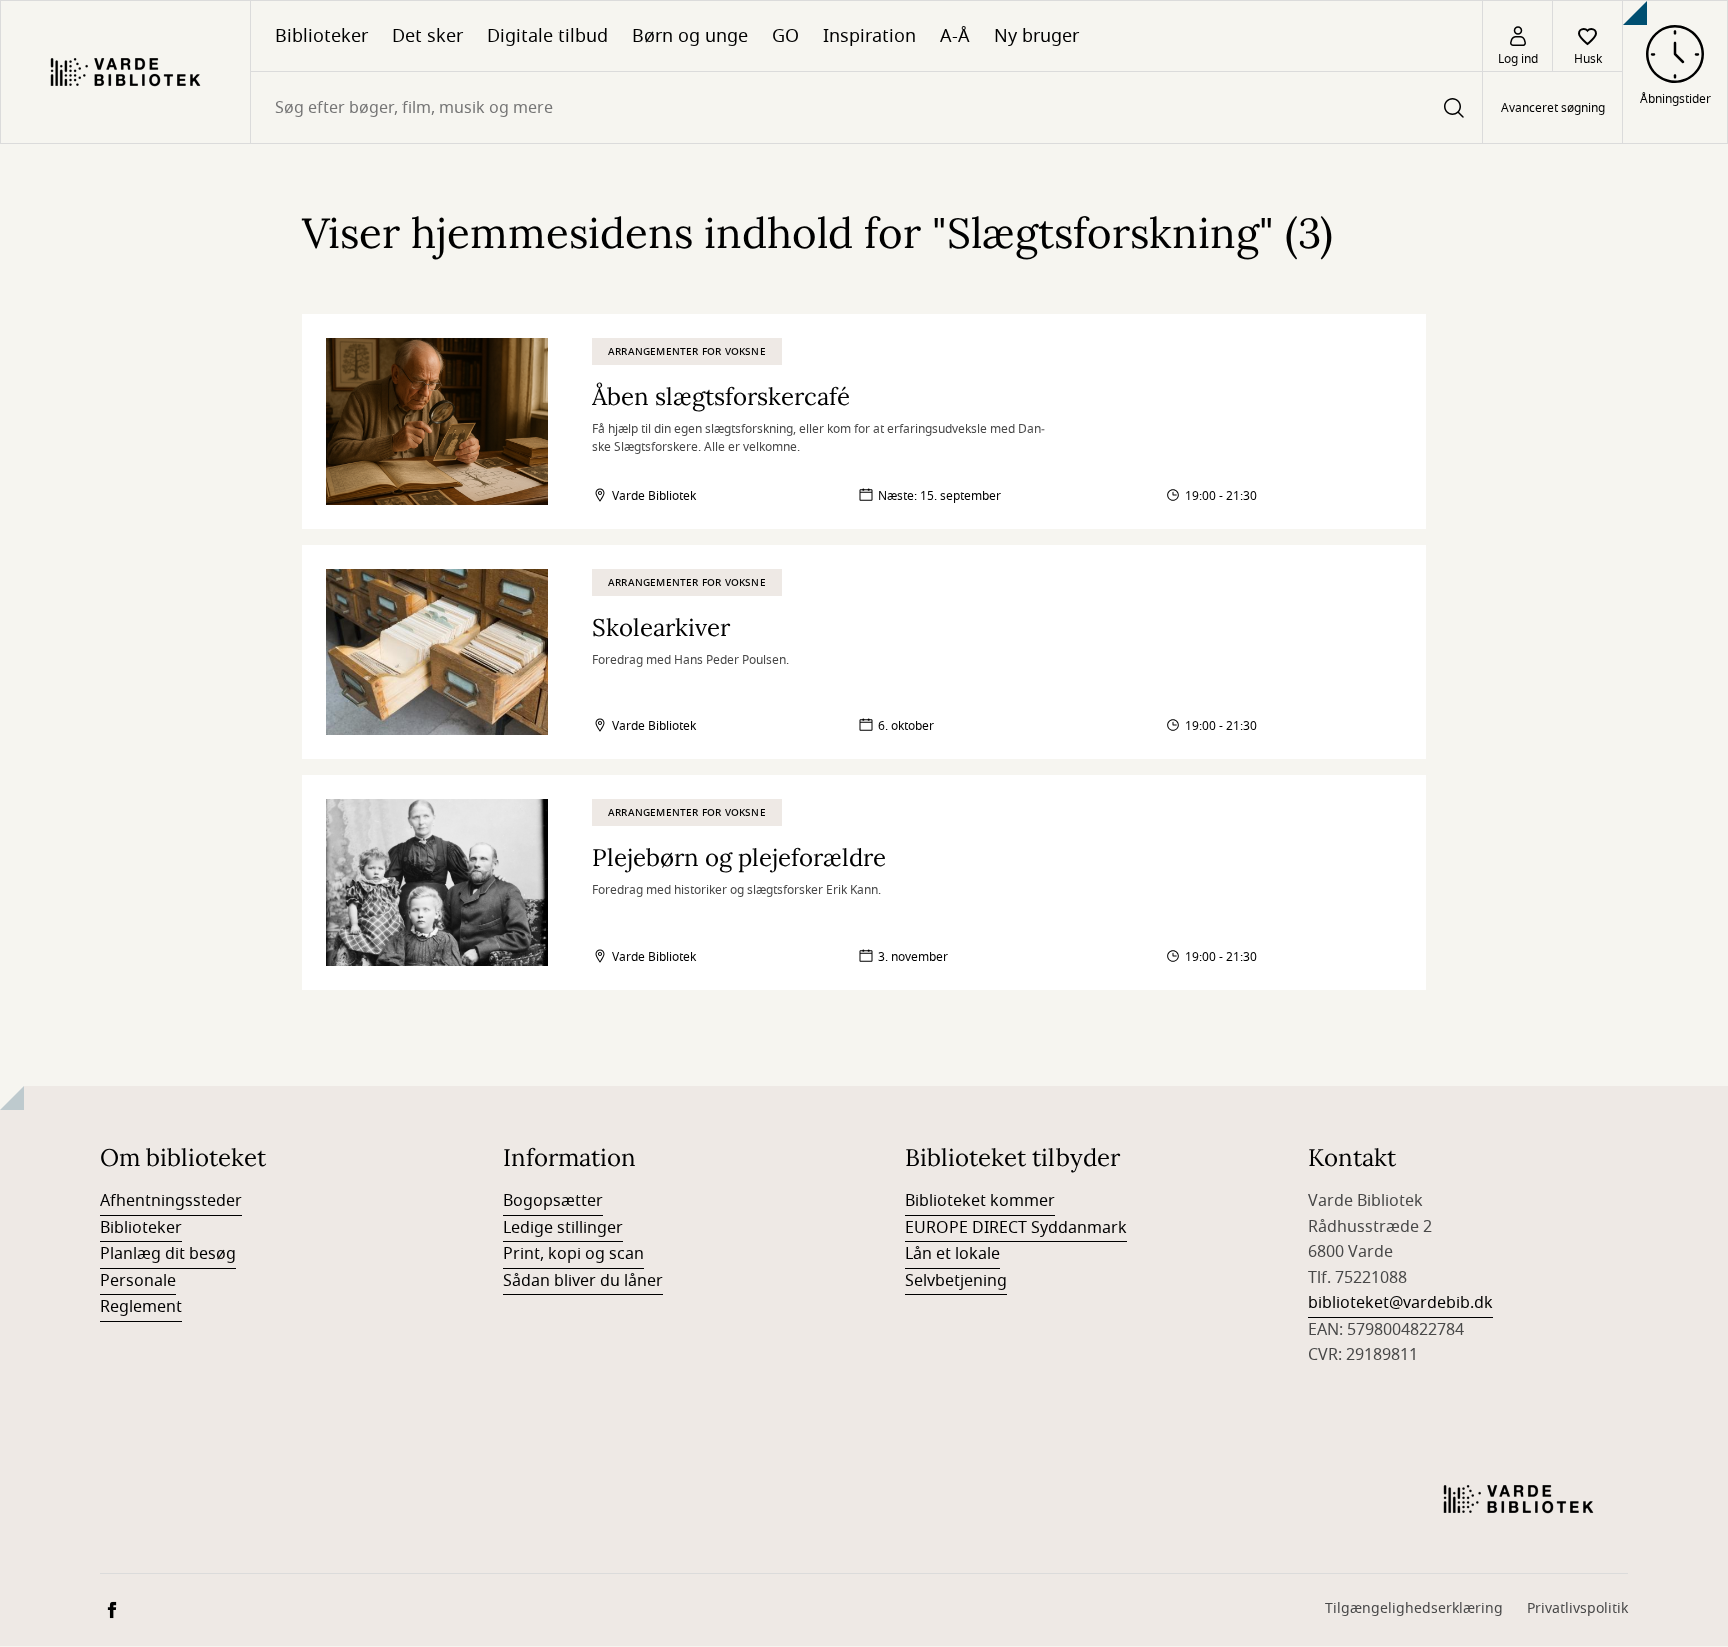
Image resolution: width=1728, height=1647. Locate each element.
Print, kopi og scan (573, 1254)
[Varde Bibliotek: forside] (125, 72)
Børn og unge (690, 36)
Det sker (427, 36)
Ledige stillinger (563, 1228)
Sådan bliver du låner (583, 1281)
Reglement (141, 1307)
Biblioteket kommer (980, 1201)
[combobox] (866, 107)
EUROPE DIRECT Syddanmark (1016, 1228)
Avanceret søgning (1553, 108)
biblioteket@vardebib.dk (1400, 1303)
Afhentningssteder (171, 1201)
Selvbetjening (956, 1281)
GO (785, 36)
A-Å (955, 36)
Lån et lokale (952, 1254)
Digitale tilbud (547, 36)
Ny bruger (1036, 36)
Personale (138, 1281)
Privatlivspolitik (1577, 1608)
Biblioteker (321, 36)
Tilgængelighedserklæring (1414, 1608)
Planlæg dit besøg (168, 1254)
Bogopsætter (553, 1201)
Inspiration (869, 36)
